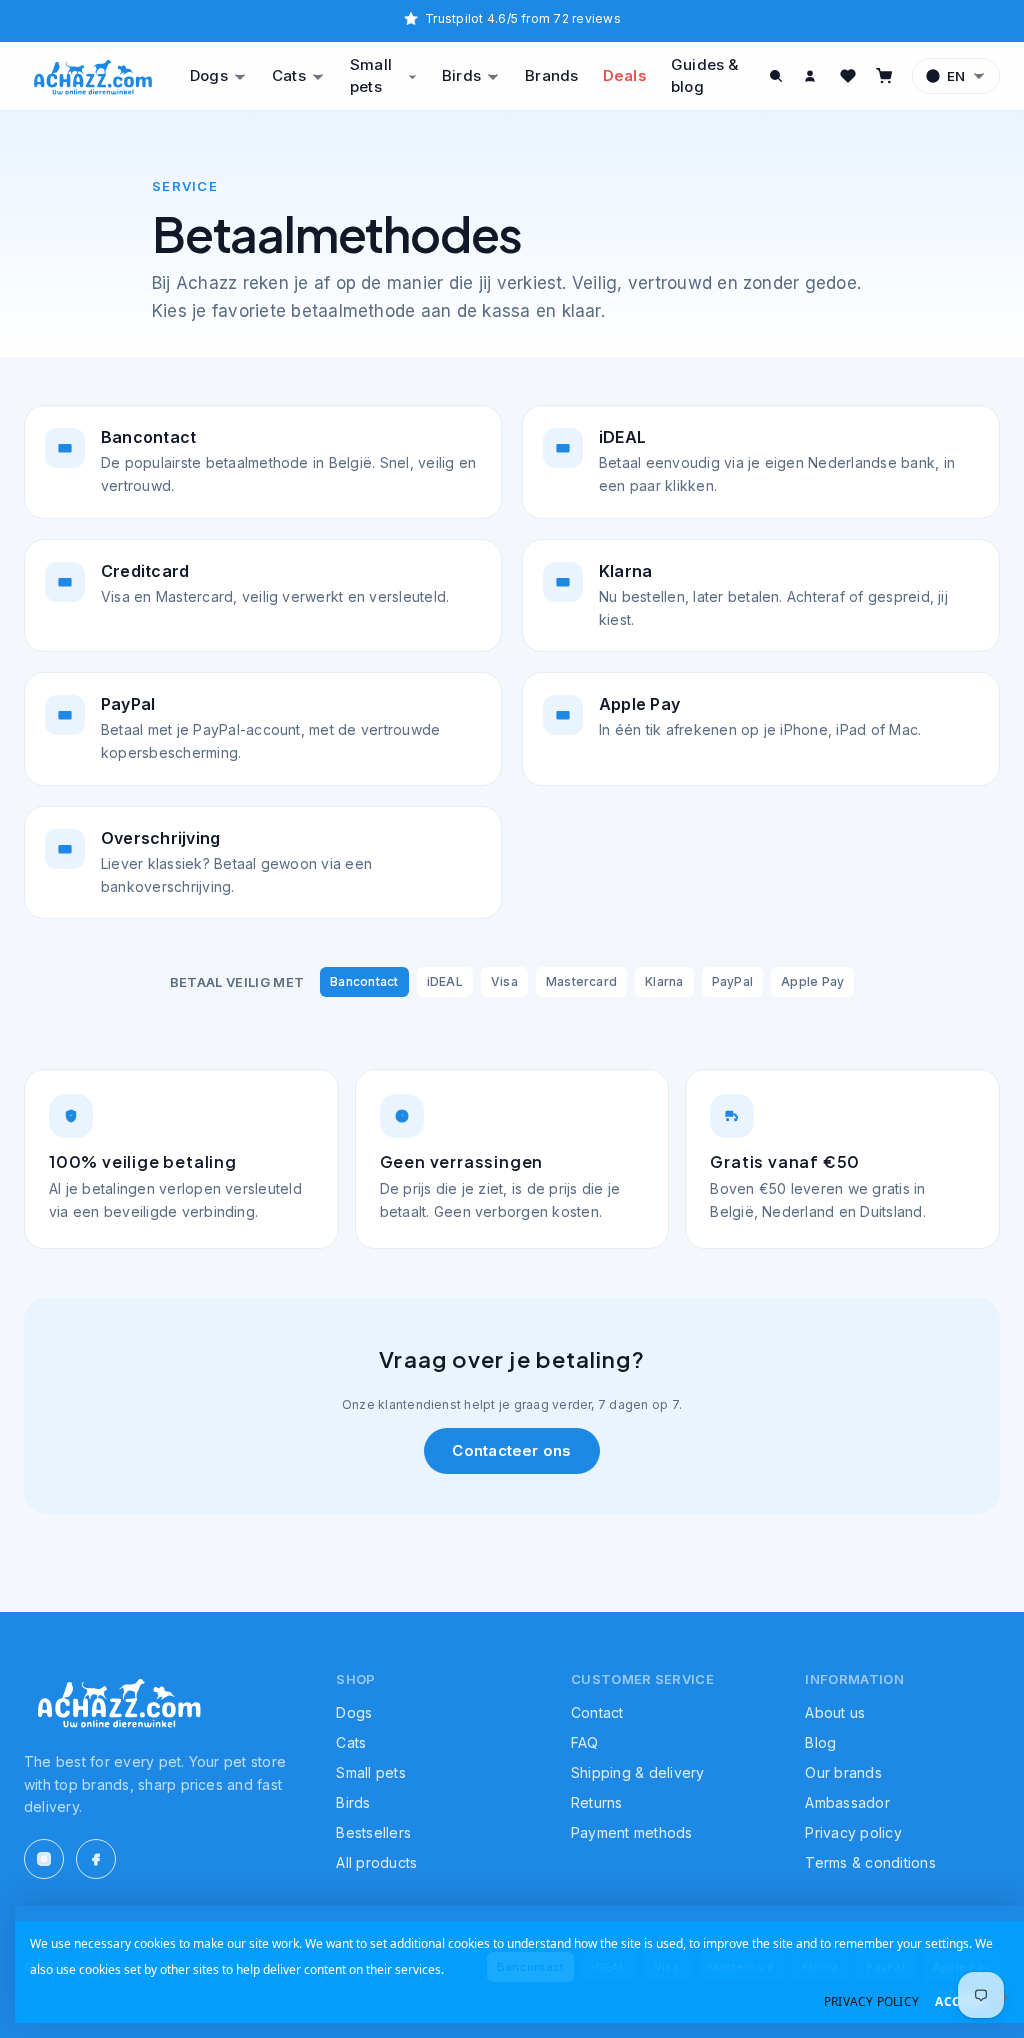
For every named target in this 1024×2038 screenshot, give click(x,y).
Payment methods (632, 1832)
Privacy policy (853, 1832)
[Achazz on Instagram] (44, 1859)
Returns (597, 1802)
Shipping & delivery (638, 1772)
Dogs (209, 75)
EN (956, 76)
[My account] (812, 76)
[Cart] (884, 76)
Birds (461, 75)
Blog (820, 1742)
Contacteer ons (511, 1450)
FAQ (585, 1742)
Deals (625, 75)
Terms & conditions (870, 1862)
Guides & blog (705, 75)
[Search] (776, 76)
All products (376, 1862)
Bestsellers (373, 1832)
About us (835, 1712)
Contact (597, 1712)
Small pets (371, 75)
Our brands (843, 1772)
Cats (289, 75)
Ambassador (847, 1802)
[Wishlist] (848, 76)
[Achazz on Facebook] (96, 1859)
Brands (551, 75)
